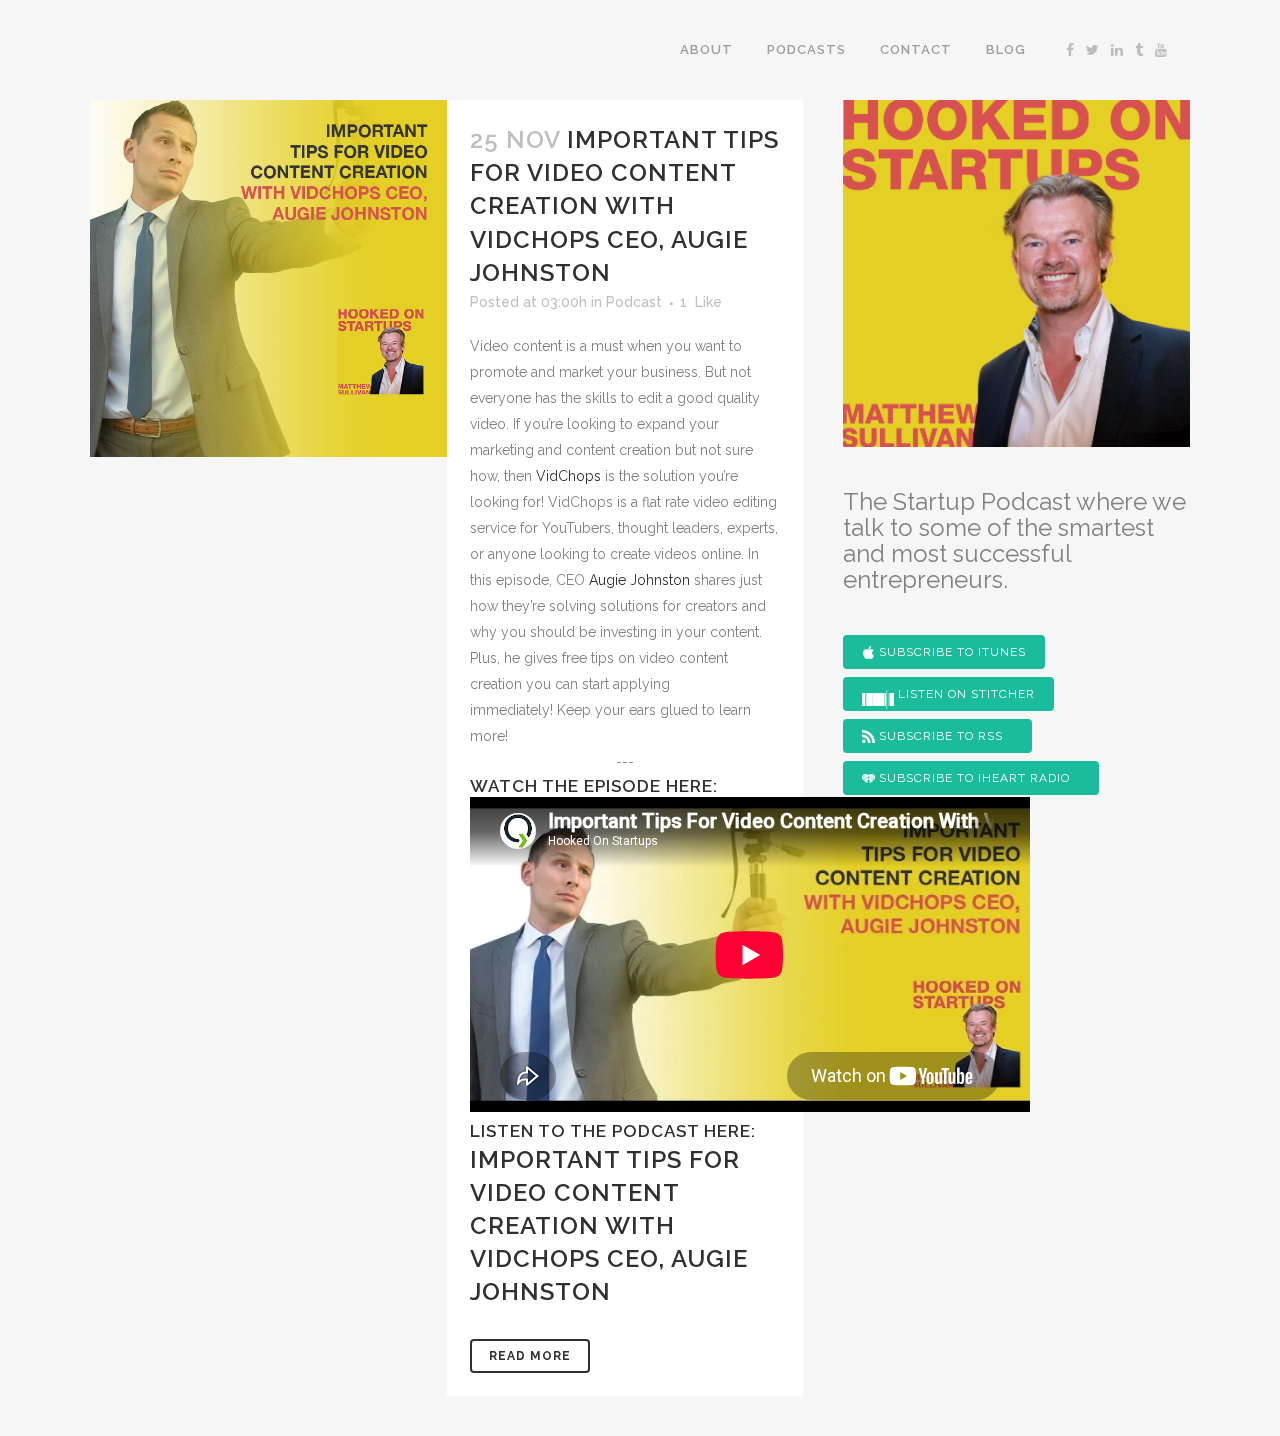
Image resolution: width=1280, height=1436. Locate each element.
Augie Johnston (639, 580)
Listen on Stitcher (964, 694)
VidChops (568, 476)
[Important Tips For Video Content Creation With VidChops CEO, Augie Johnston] (268, 278)
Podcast (634, 302)
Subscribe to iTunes (950, 652)
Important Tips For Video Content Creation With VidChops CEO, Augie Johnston (624, 206)
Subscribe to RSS (939, 736)
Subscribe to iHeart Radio (972, 778)
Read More (530, 1356)
